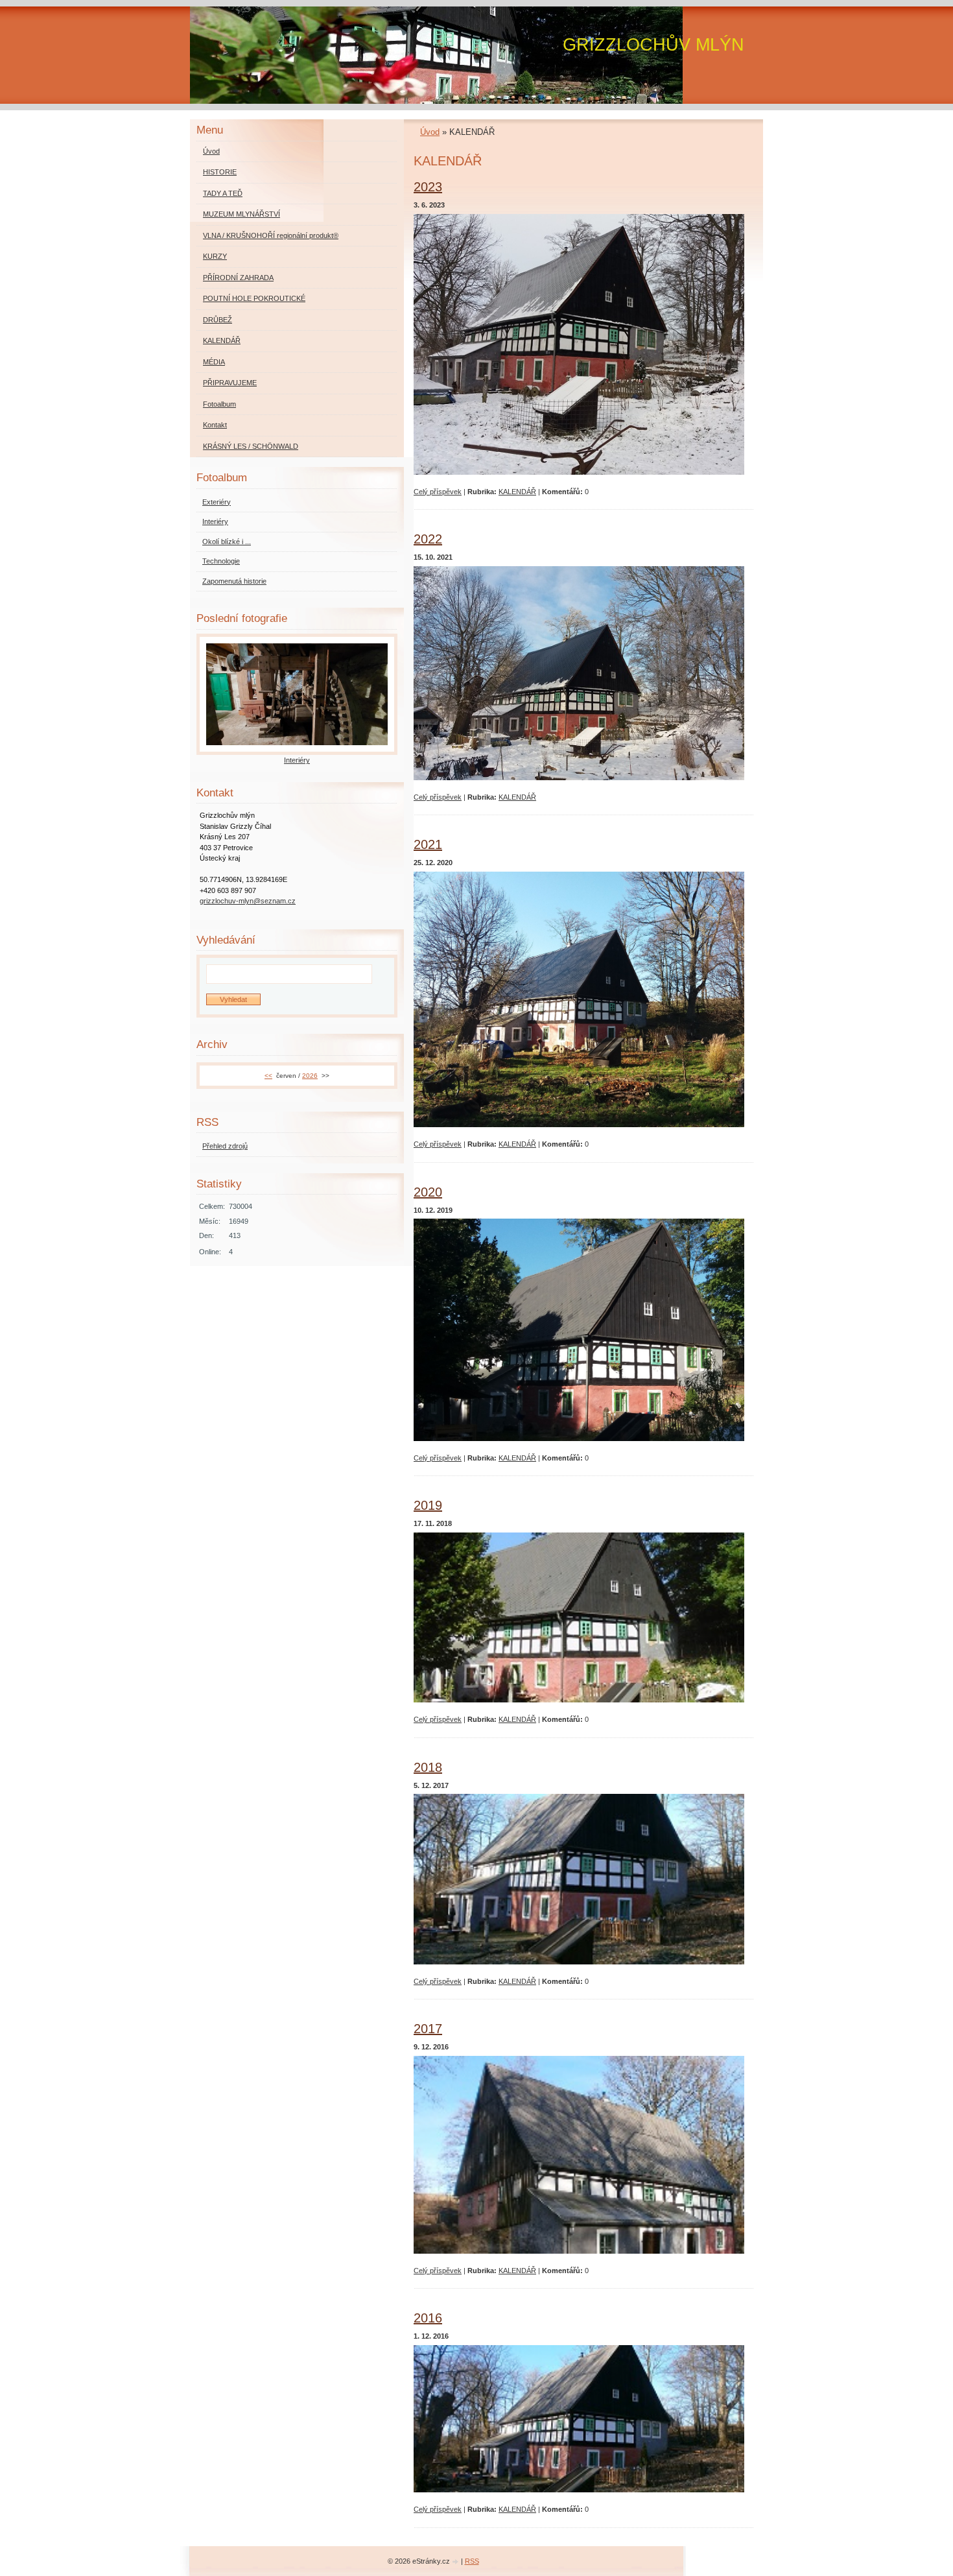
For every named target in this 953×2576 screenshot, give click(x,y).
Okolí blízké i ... (227, 542)
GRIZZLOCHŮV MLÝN (653, 44)
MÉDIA (214, 362)
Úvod (430, 132)
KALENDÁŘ (517, 492)
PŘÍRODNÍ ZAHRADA (238, 278)
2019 (428, 1505)
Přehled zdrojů (225, 1146)
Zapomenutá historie (234, 581)
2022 (428, 539)
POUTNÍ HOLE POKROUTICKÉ (254, 298)
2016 (428, 2318)
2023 (428, 187)
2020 (428, 1192)
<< (268, 1076)
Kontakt (215, 425)
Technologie (221, 561)
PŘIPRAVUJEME (230, 383)
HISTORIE (220, 172)
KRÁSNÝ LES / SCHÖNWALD (251, 446)
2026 (310, 1076)
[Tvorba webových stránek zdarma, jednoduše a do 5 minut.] (456, 2562)
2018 (428, 1767)
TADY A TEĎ (223, 193)
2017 (428, 2029)
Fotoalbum (219, 404)
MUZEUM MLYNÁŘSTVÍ (241, 214)
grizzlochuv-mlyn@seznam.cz (248, 901)
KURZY (215, 256)
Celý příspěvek (438, 492)
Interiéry (215, 521)
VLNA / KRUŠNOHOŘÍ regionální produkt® (271, 235)
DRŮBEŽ (218, 320)
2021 (428, 844)
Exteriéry (217, 502)
